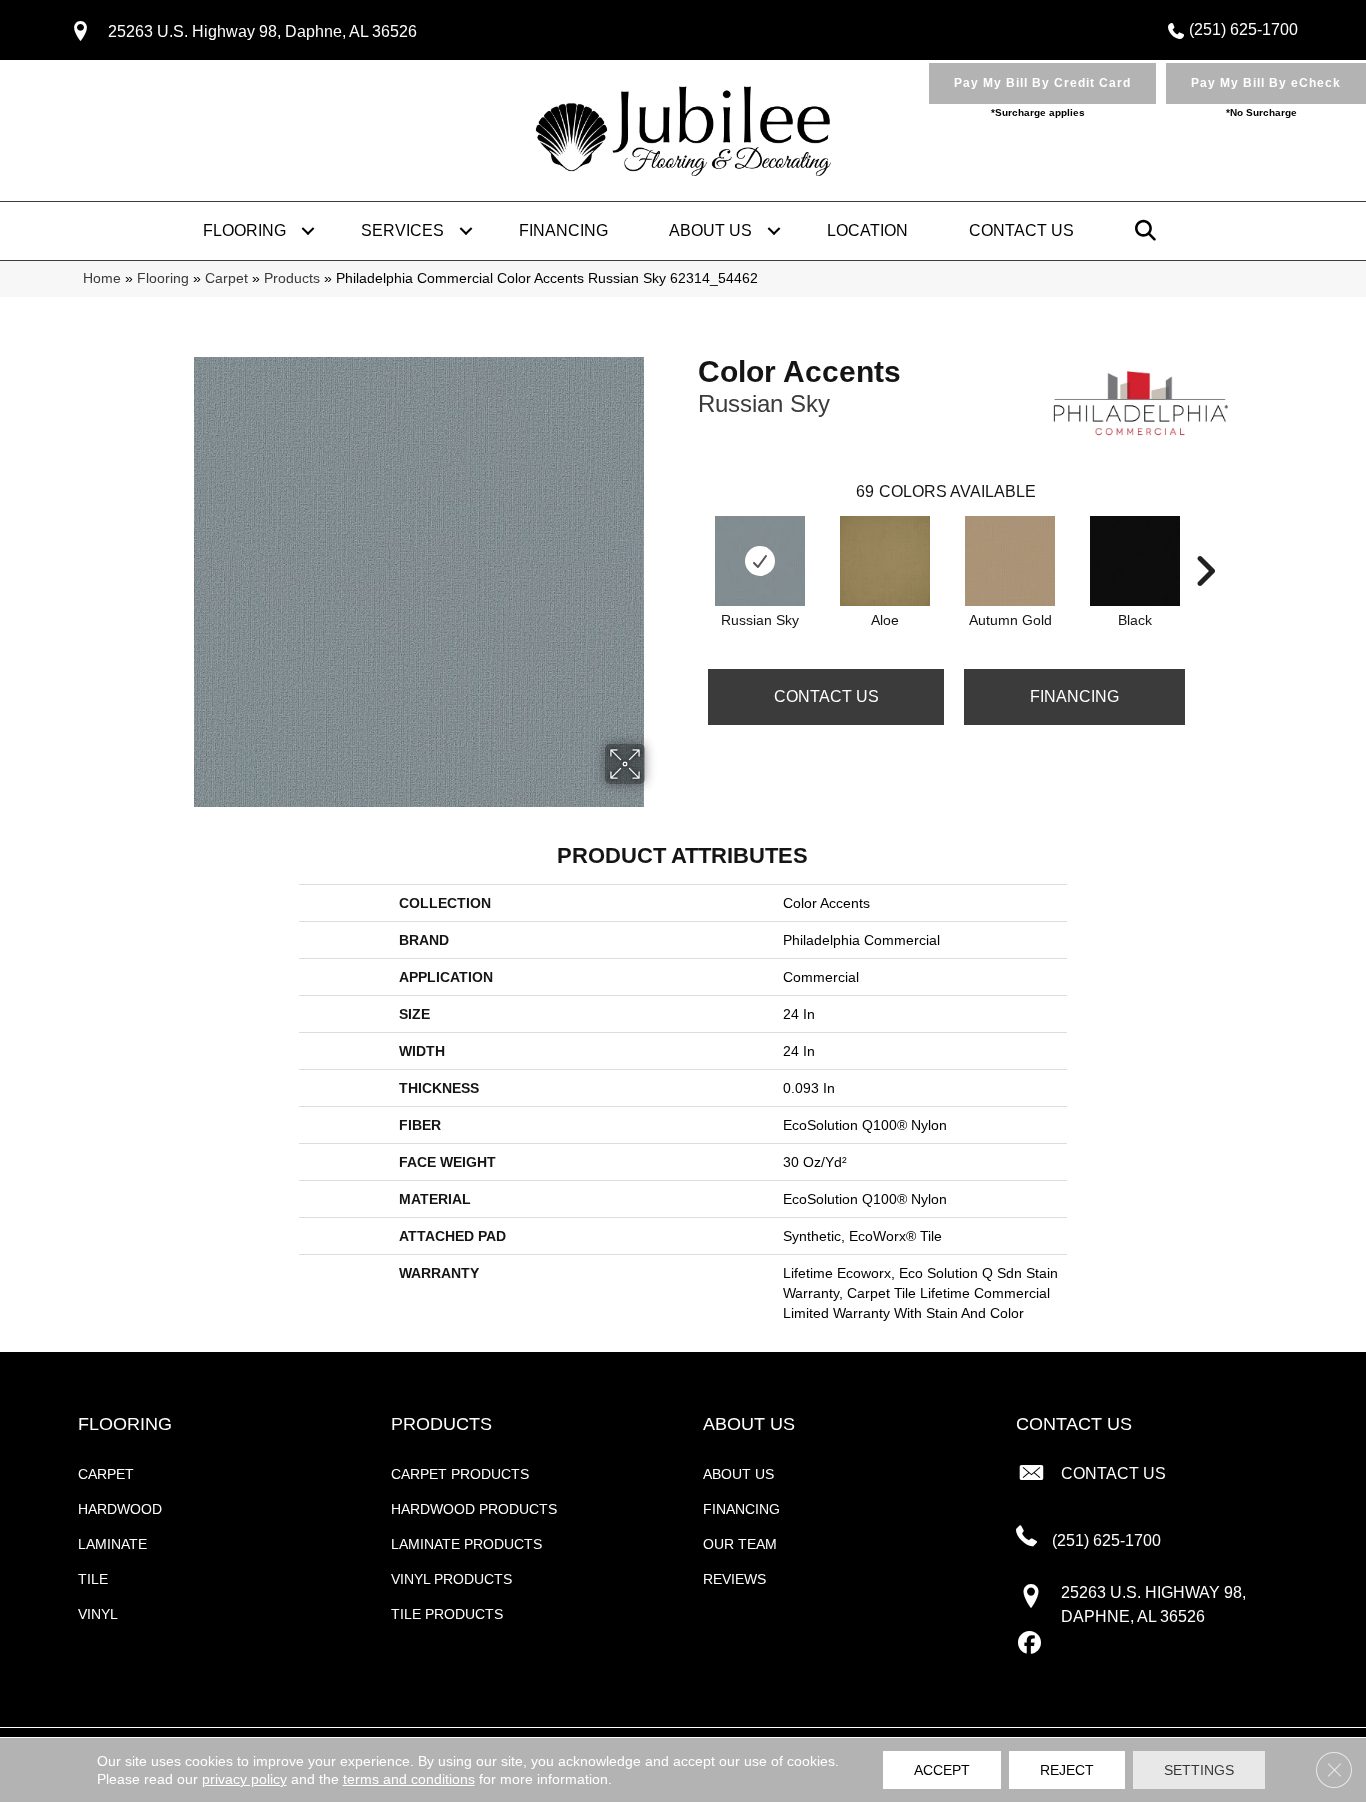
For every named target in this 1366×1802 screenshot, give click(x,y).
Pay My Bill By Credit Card (1042, 83)
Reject (1067, 1770)
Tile (93, 1579)
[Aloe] (885, 561)
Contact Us (1021, 230)
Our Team (740, 1544)
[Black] (1135, 561)
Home (102, 278)
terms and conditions (409, 1779)
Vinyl (98, 1614)
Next (1205, 541)
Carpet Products (460, 1474)
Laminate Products (466, 1544)
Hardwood (120, 1509)
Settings (1199, 1770)
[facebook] (1030, 1644)
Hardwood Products (474, 1509)
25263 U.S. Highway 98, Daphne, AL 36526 (262, 31)
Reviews (734, 1579)
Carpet (226, 278)
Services (402, 230)
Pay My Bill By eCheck (1266, 83)
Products (292, 278)
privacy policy (244, 1779)
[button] (308, 231)
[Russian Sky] (760, 561)
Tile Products (447, 1614)
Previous (688, 541)
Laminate (112, 1544)
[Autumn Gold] (1010, 561)
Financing (563, 230)
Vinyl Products (451, 1579)
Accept (942, 1770)
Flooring (244, 230)
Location (867, 230)
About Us (710, 230)
